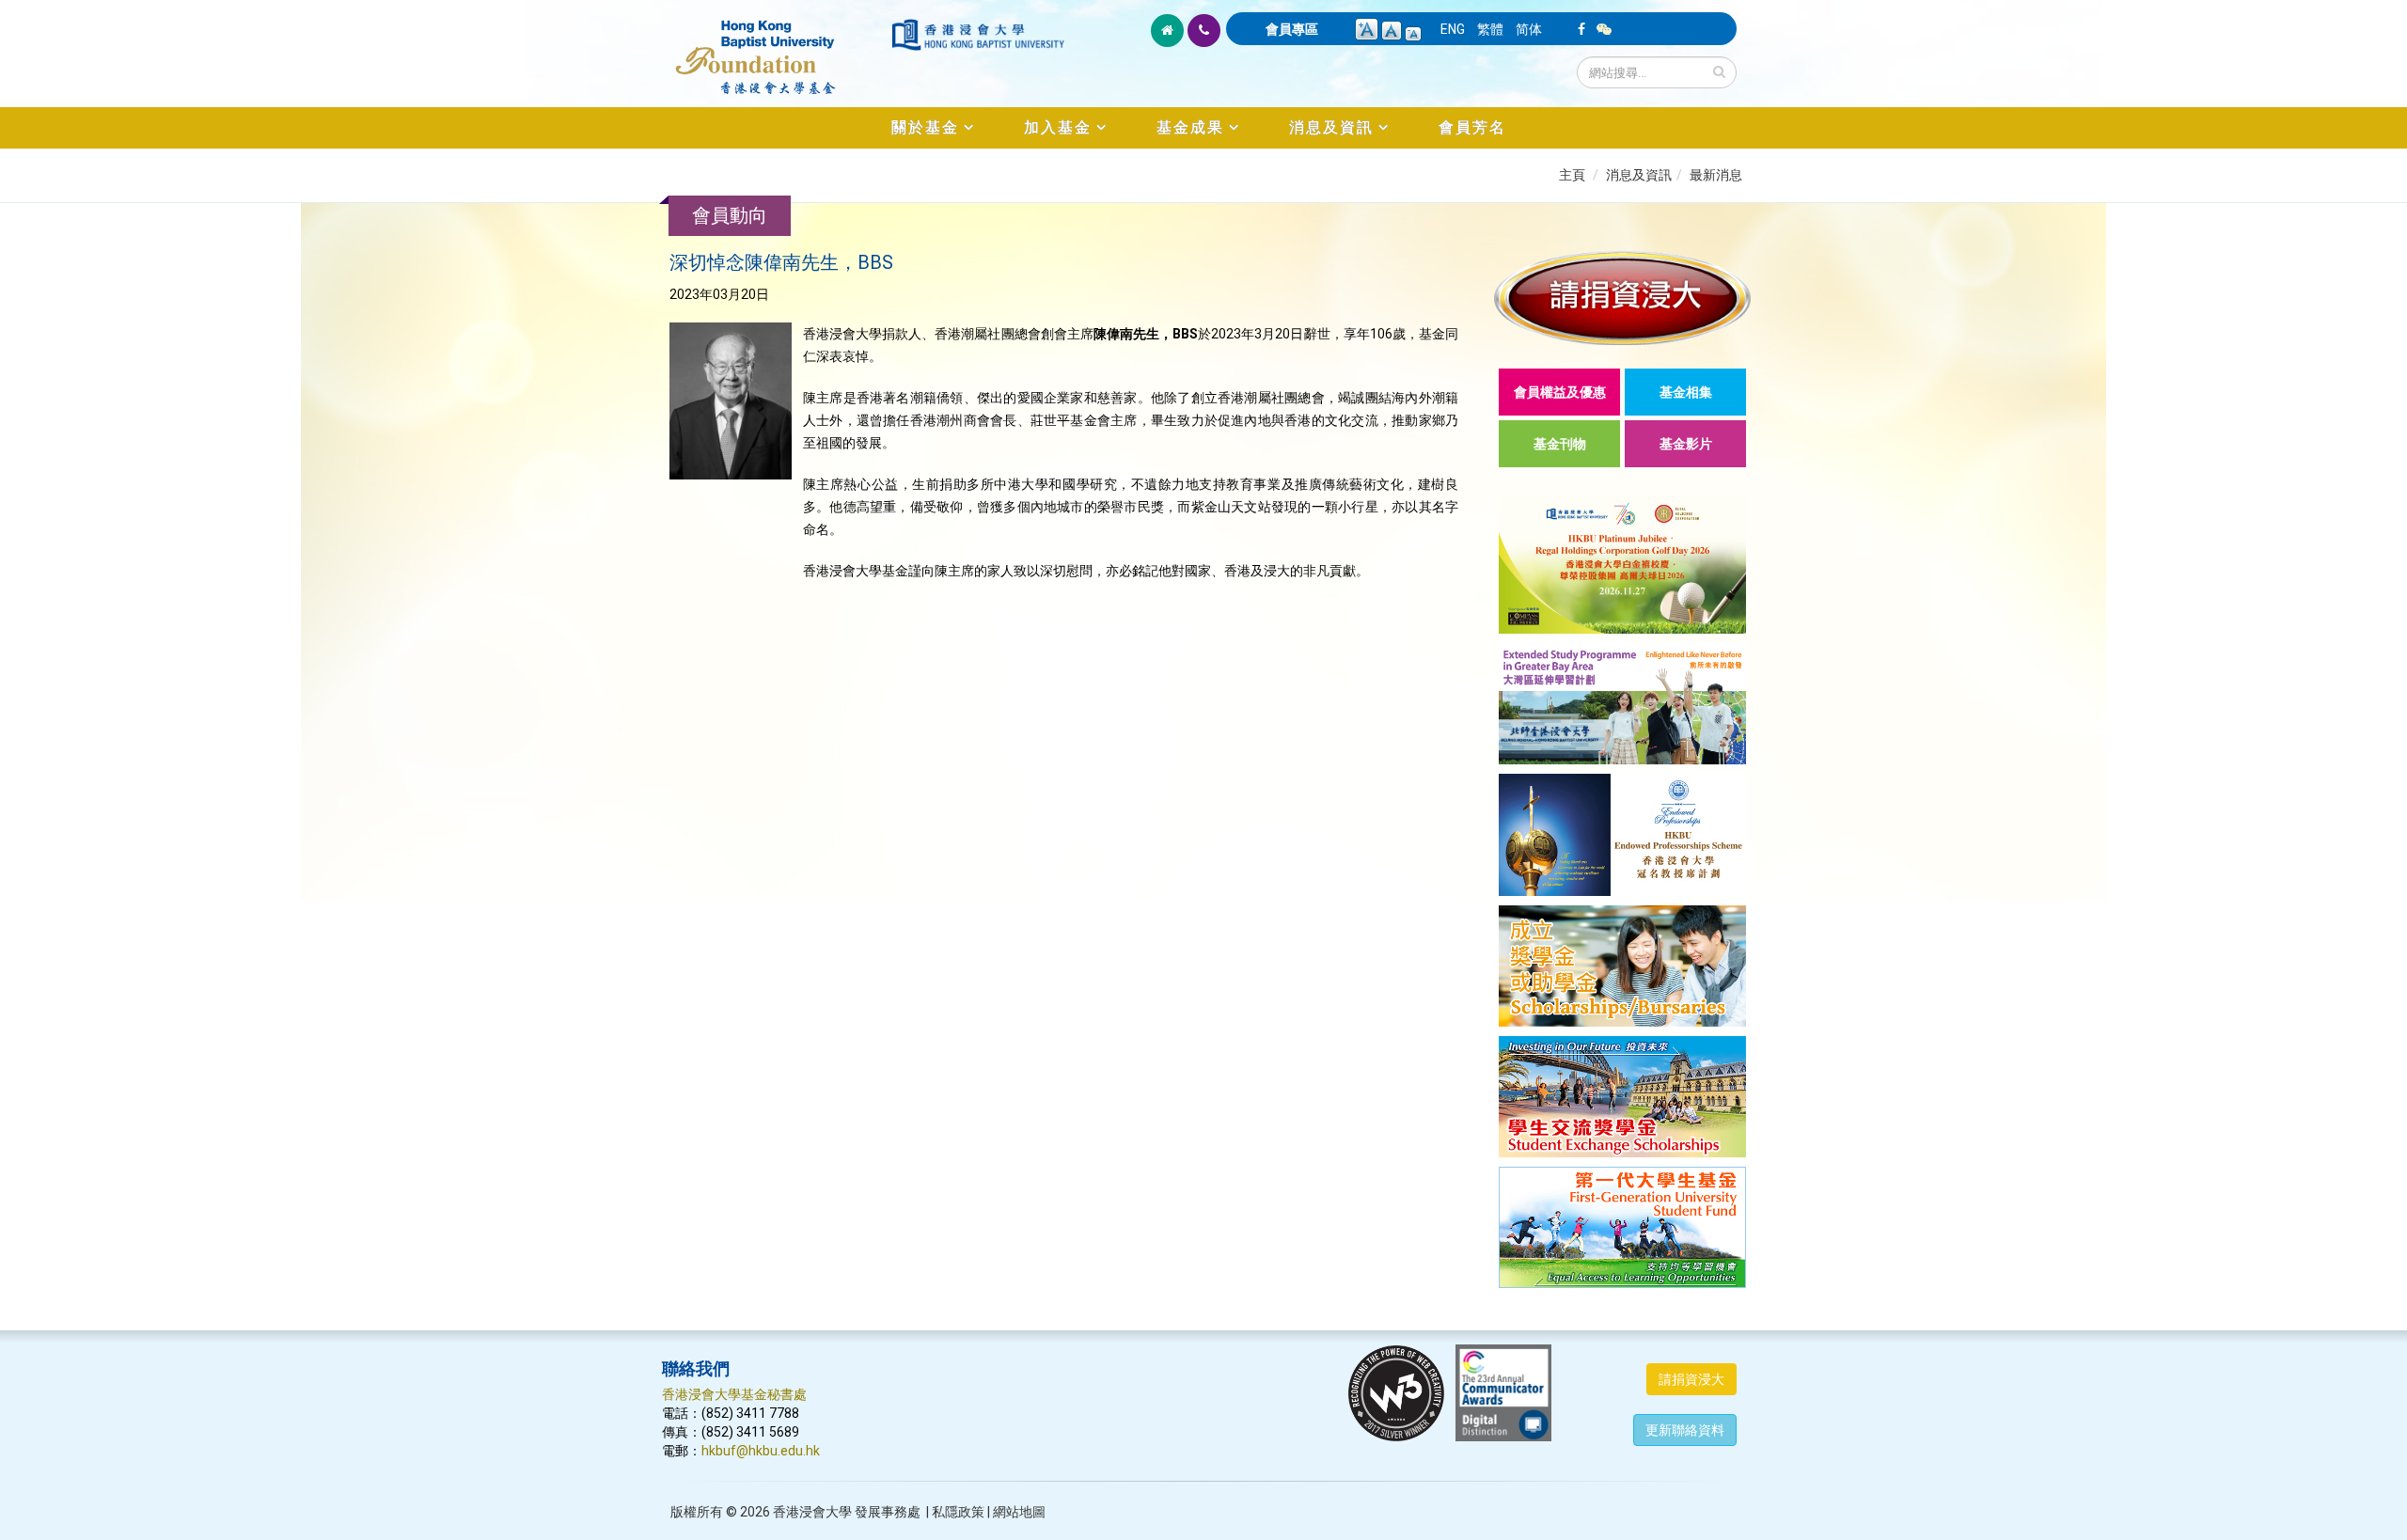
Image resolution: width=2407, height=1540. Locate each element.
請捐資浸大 (1691, 1379)
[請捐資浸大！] (1622, 298)
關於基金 (925, 127)
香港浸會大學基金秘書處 (734, 1394)
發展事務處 (888, 1512)
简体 (1529, 29)
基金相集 (1686, 392)
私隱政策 (958, 1512)
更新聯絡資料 (1685, 1430)
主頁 (1572, 175)
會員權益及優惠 (1560, 392)
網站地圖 (1019, 1512)
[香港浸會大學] (978, 35)
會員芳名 (1472, 127)
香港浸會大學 (812, 1512)
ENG (1453, 29)
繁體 (1490, 29)
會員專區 (1292, 29)
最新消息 (1716, 175)
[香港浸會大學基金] (775, 47)
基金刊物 (1560, 444)
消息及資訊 (1331, 127)
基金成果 (1190, 127)
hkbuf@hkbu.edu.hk (761, 1451)
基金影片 (1686, 444)
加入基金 (1058, 127)
